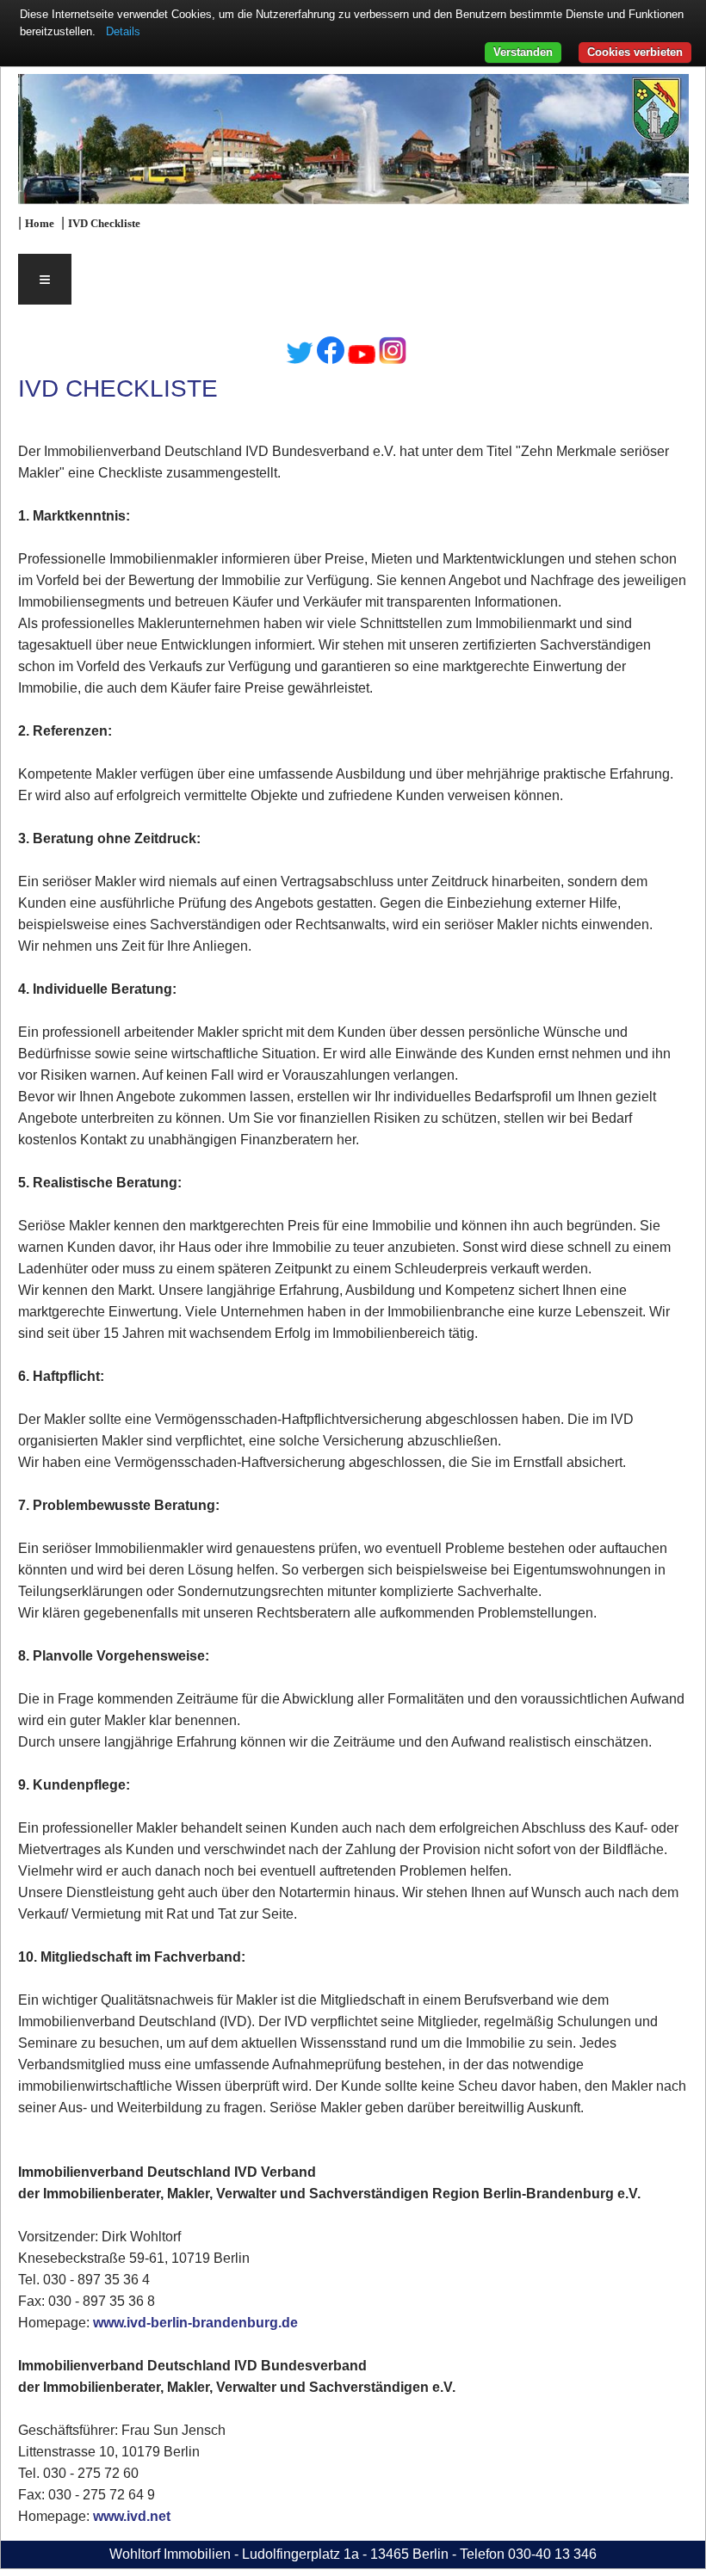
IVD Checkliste (104, 224)
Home (40, 224)
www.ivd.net (132, 2516)
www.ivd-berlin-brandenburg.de (195, 2323)
